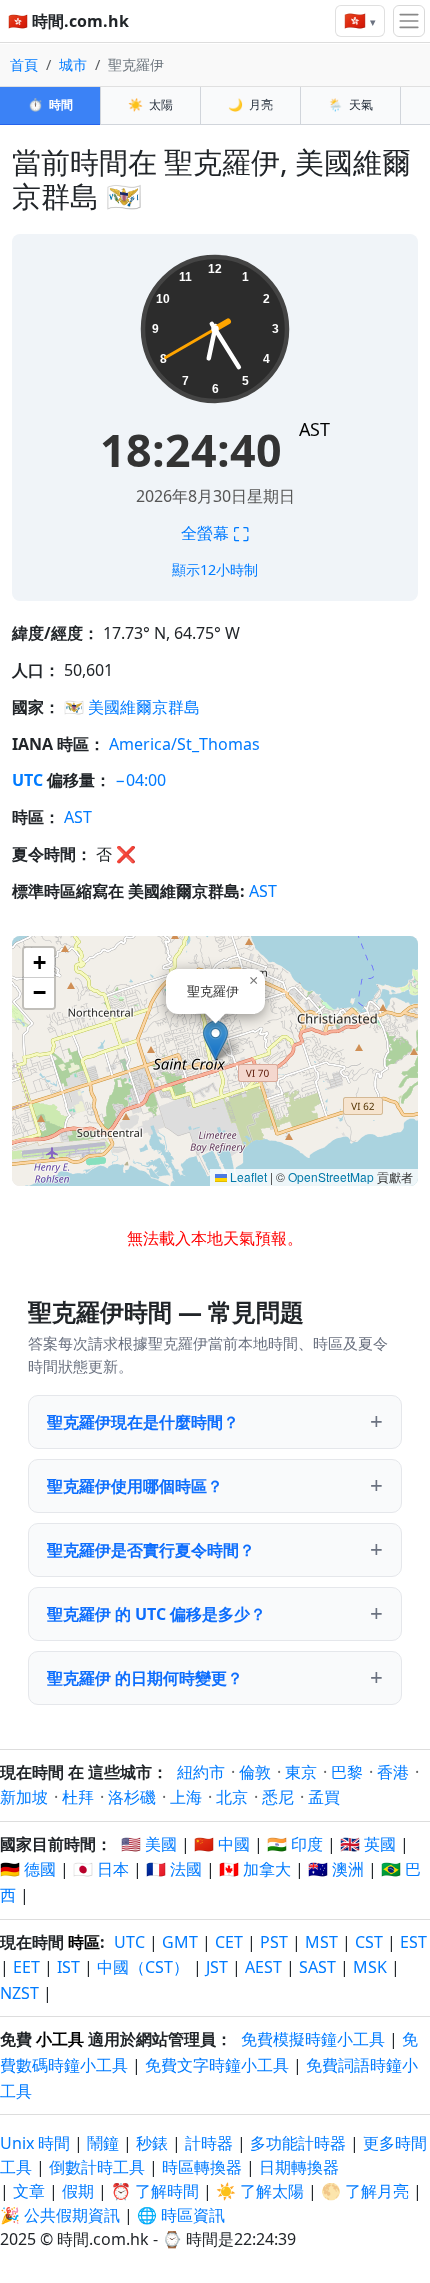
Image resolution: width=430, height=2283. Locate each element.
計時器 (209, 2143)
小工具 (60, 2039)
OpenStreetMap (331, 1176)
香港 (393, 1772)
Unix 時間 (35, 2143)
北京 (232, 1797)
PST (274, 1942)
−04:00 (140, 780)
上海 (186, 1797)
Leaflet (247, 1176)
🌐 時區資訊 (181, 2215)
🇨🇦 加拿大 (255, 1869)
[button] (215, 1040)
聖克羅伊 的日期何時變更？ (145, 1678)
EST (413, 1942)
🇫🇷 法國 (174, 1869)
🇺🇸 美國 (149, 1844)
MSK (370, 1967)
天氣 (350, 104)
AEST (263, 1967)
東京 (301, 1772)
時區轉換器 (204, 2167)
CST (369, 1942)
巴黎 (347, 1772)
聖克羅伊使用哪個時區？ (135, 1486)
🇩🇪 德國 (28, 1869)
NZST (19, 1993)
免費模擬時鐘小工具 (313, 2039)
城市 (73, 64)
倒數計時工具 (99, 2167)
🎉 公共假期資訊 (60, 2215)
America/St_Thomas (184, 744)
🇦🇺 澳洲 (336, 1869)
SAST (317, 1967)
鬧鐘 (103, 2143)
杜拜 (78, 1797)
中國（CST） (143, 1967)
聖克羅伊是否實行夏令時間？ (151, 1550)
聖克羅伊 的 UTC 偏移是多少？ (156, 1614)
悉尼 (278, 1797)
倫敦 (255, 1772)
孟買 (324, 1797)
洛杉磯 (132, 1797)
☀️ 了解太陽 (260, 2191)
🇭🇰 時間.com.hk (68, 21)
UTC (27, 780)
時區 (84, 1942)
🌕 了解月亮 (365, 2191)
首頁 (24, 64)
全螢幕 (215, 533)
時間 (50, 104)
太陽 (150, 104)
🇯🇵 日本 (101, 1869)
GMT (180, 1942)
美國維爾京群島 (144, 707)
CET (229, 1942)
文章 (29, 2191)
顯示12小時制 (215, 569)
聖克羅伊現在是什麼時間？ (143, 1422)
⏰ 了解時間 (155, 2191)
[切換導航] (409, 21)
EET (26, 1967)
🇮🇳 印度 (295, 1844)
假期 (78, 2191)
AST (314, 429)
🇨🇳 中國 (222, 1844)
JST (217, 1967)
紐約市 (201, 1772)
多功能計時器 (298, 2143)
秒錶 (152, 2143)
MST (321, 1942)
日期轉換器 (299, 2167)
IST (68, 1967)
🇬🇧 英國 (368, 1844)
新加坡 (24, 1797)
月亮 (250, 104)
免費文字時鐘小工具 (217, 2065)
